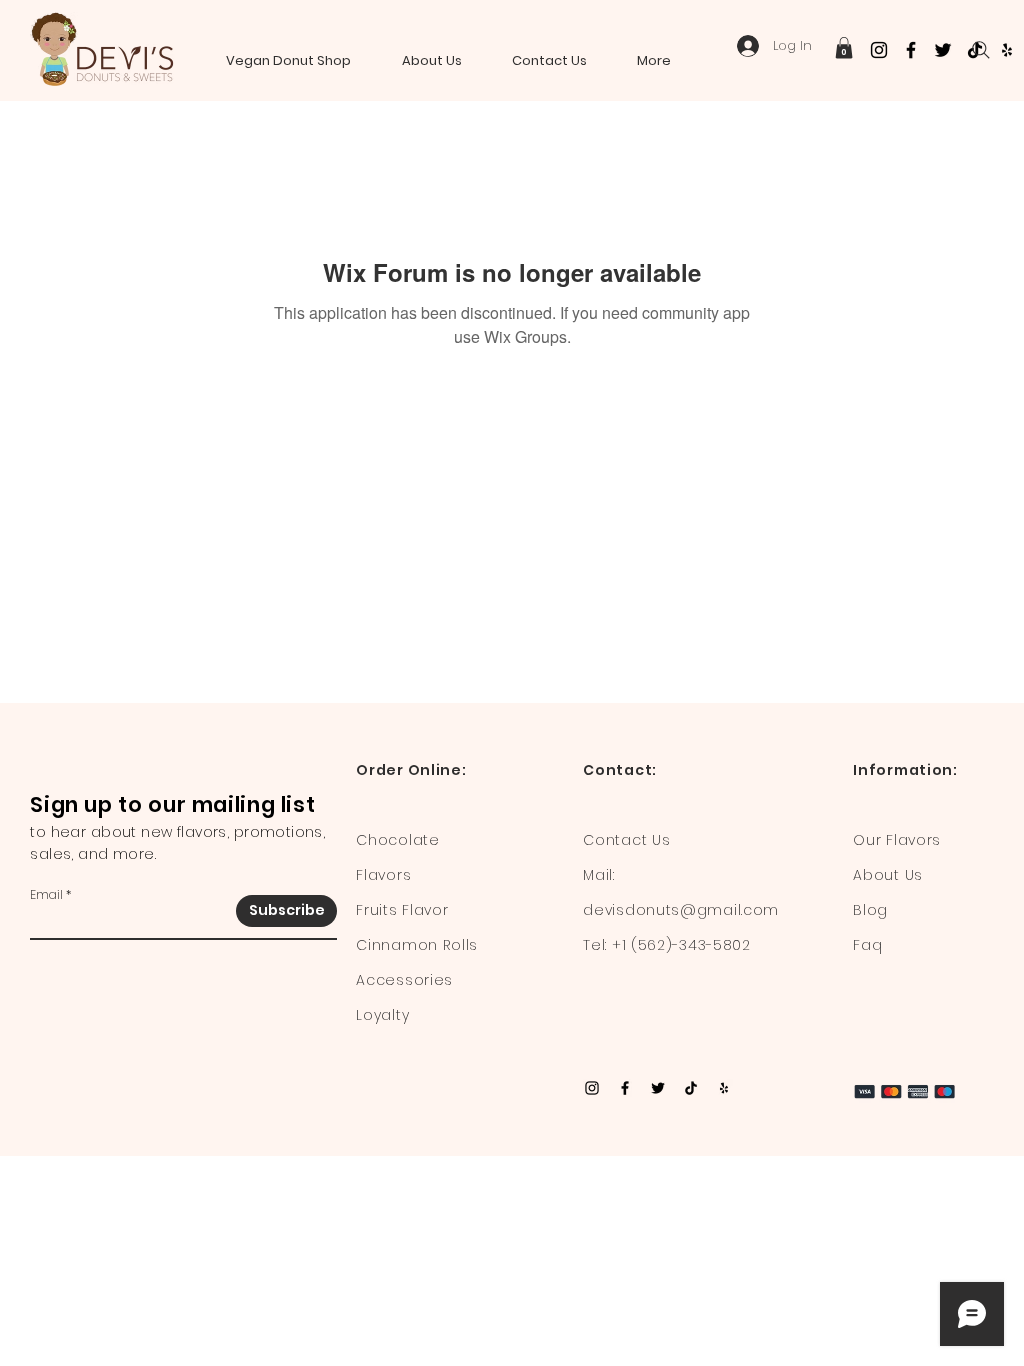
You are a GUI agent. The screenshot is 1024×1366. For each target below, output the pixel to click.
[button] (844, 48)
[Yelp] (1007, 50)
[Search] (981, 50)
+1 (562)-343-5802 (681, 945)
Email (46, 895)
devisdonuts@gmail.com (681, 910)
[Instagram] (879, 50)
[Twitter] (943, 50)
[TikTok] (691, 1088)
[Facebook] (911, 50)
